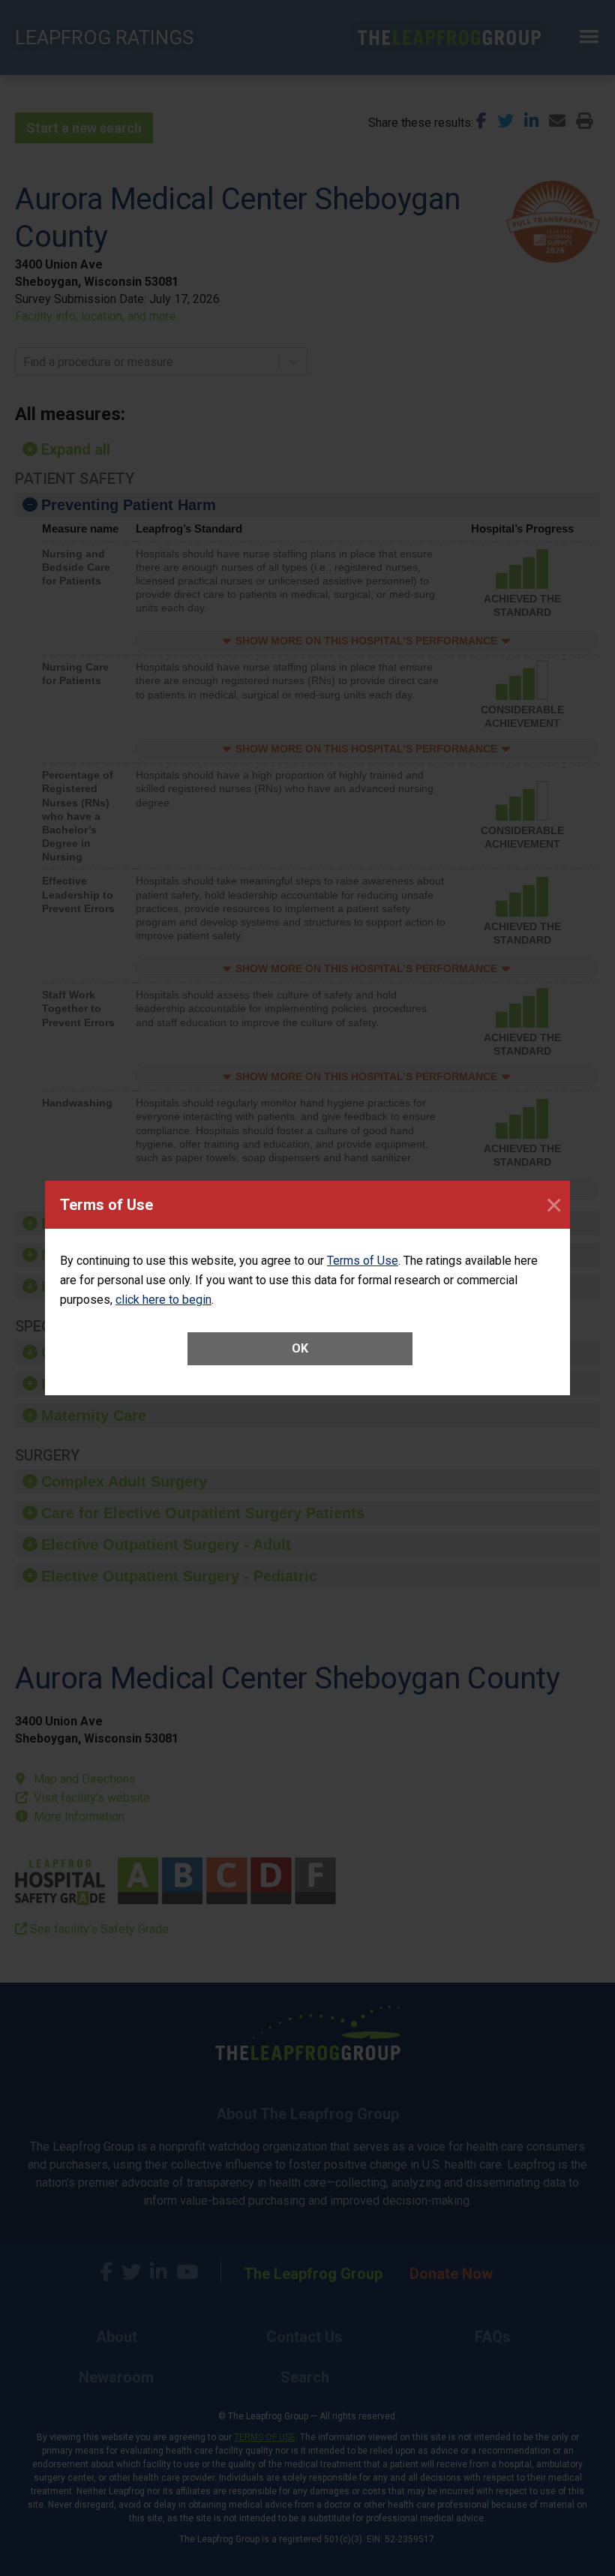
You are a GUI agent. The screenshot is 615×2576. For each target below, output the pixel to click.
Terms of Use (363, 1261)
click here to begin (163, 1300)
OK (300, 1348)
